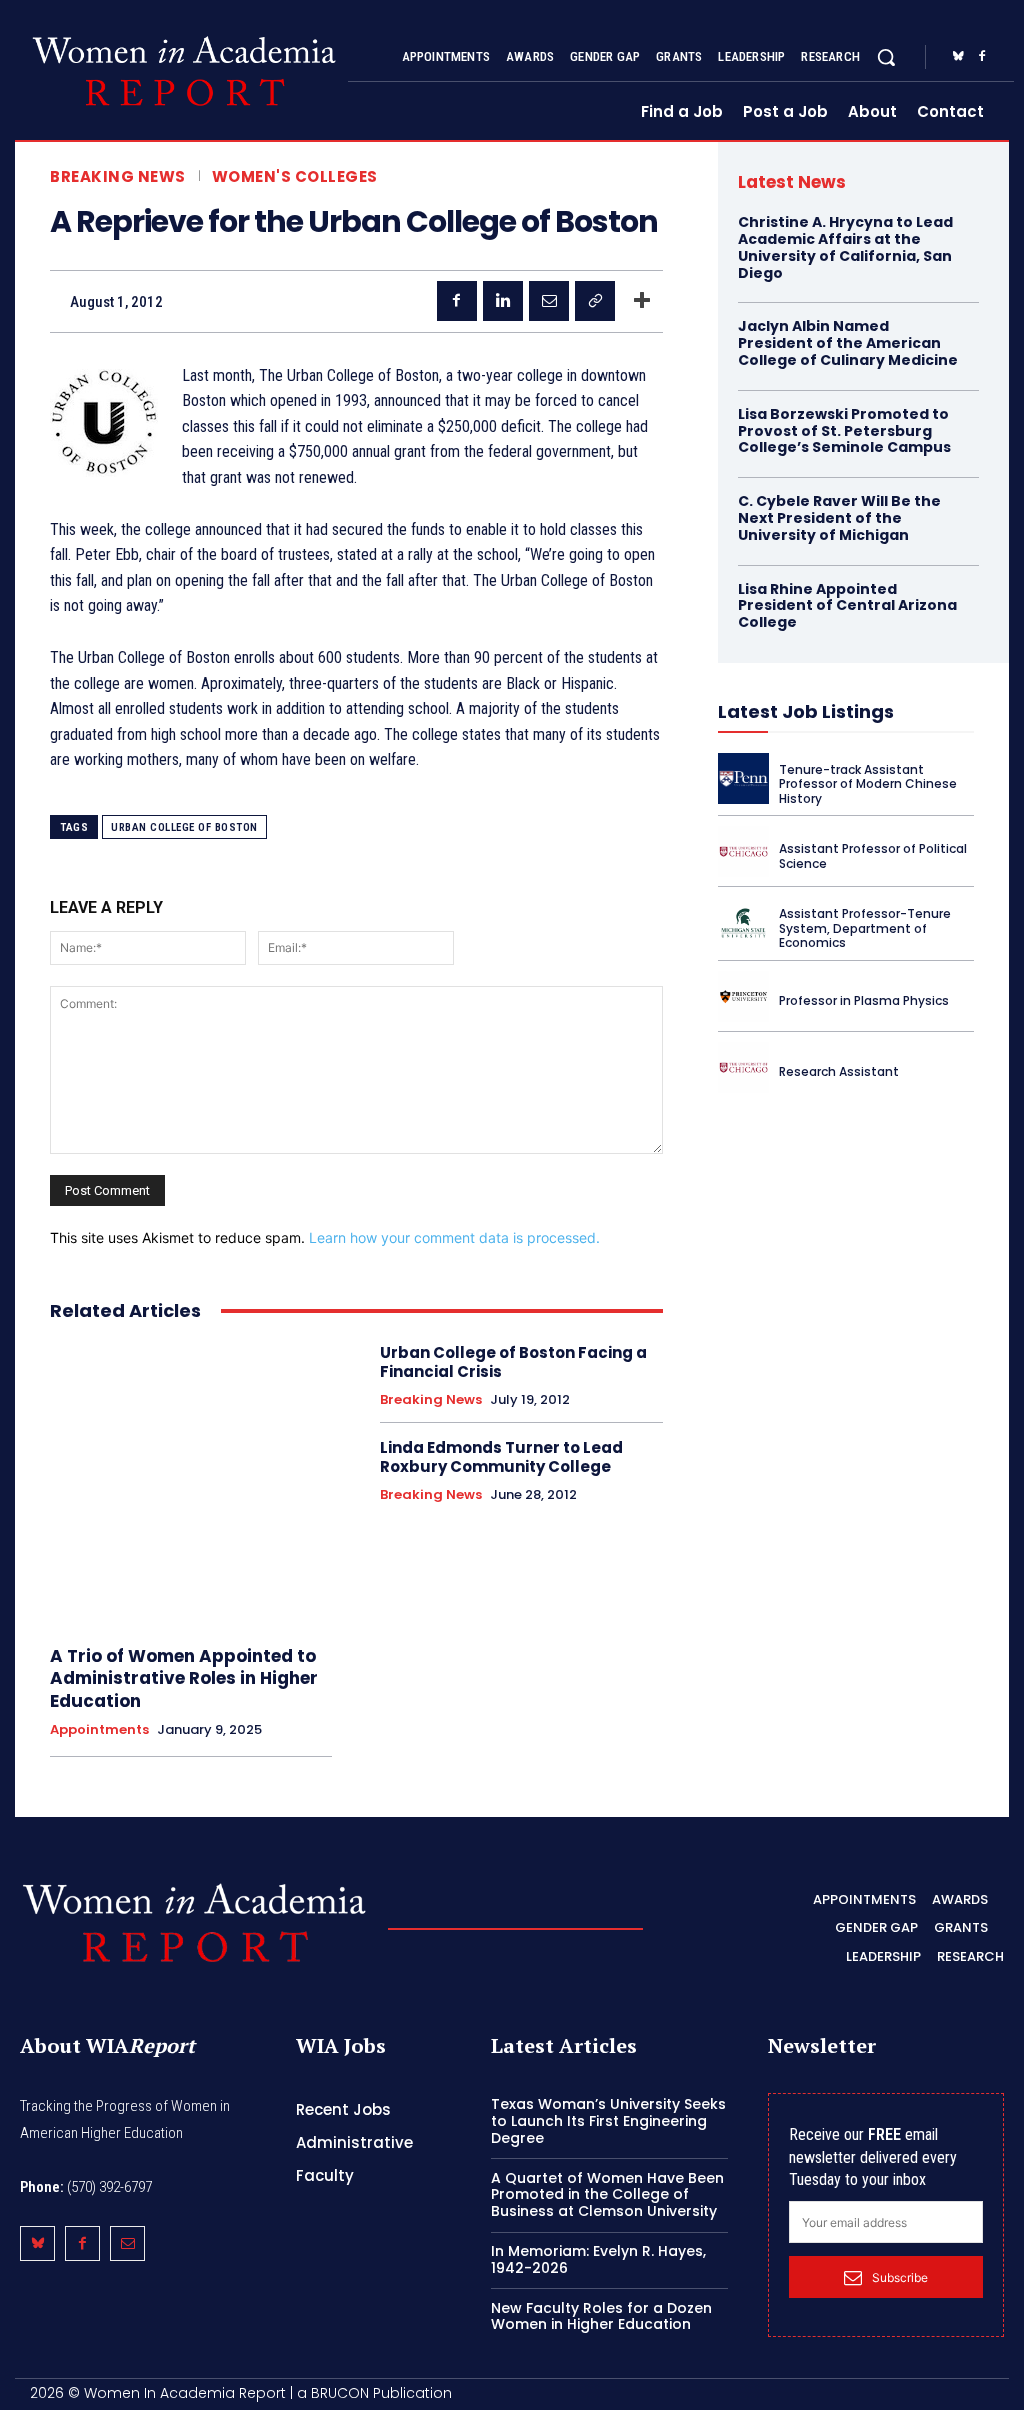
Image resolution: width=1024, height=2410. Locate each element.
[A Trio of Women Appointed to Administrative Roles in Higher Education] (191, 1484)
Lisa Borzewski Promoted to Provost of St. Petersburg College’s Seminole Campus (844, 431)
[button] (886, 57)
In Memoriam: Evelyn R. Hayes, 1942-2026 (598, 2259)
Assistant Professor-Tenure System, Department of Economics (865, 928)
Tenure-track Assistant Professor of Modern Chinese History (868, 784)
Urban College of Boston (184, 827)
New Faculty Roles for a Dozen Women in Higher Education (601, 2316)
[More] (642, 301)
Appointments (99, 1730)
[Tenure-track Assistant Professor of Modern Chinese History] (743, 778)
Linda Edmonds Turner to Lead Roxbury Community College (501, 1457)
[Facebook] (982, 57)
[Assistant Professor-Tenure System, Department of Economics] (743, 922)
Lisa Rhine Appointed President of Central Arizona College (847, 606)
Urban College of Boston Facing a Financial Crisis (513, 1362)
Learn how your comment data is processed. (454, 1237)
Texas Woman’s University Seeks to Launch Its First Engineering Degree (608, 2121)
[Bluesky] (958, 57)
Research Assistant (839, 1071)
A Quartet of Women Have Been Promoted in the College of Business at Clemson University (607, 2195)
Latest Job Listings (806, 711)
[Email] (549, 301)
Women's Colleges (295, 176)
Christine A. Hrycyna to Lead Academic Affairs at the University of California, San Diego (845, 247)
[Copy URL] (595, 301)
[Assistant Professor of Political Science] (743, 851)
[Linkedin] (503, 301)
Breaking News (118, 176)
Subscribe (900, 2277)
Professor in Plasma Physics (864, 1000)
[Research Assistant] (743, 1067)
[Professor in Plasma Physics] (743, 996)
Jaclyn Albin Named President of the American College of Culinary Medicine (848, 343)
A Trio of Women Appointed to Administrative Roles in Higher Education (184, 1678)
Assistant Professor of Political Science (873, 855)
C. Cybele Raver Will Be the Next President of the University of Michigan (839, 518)
